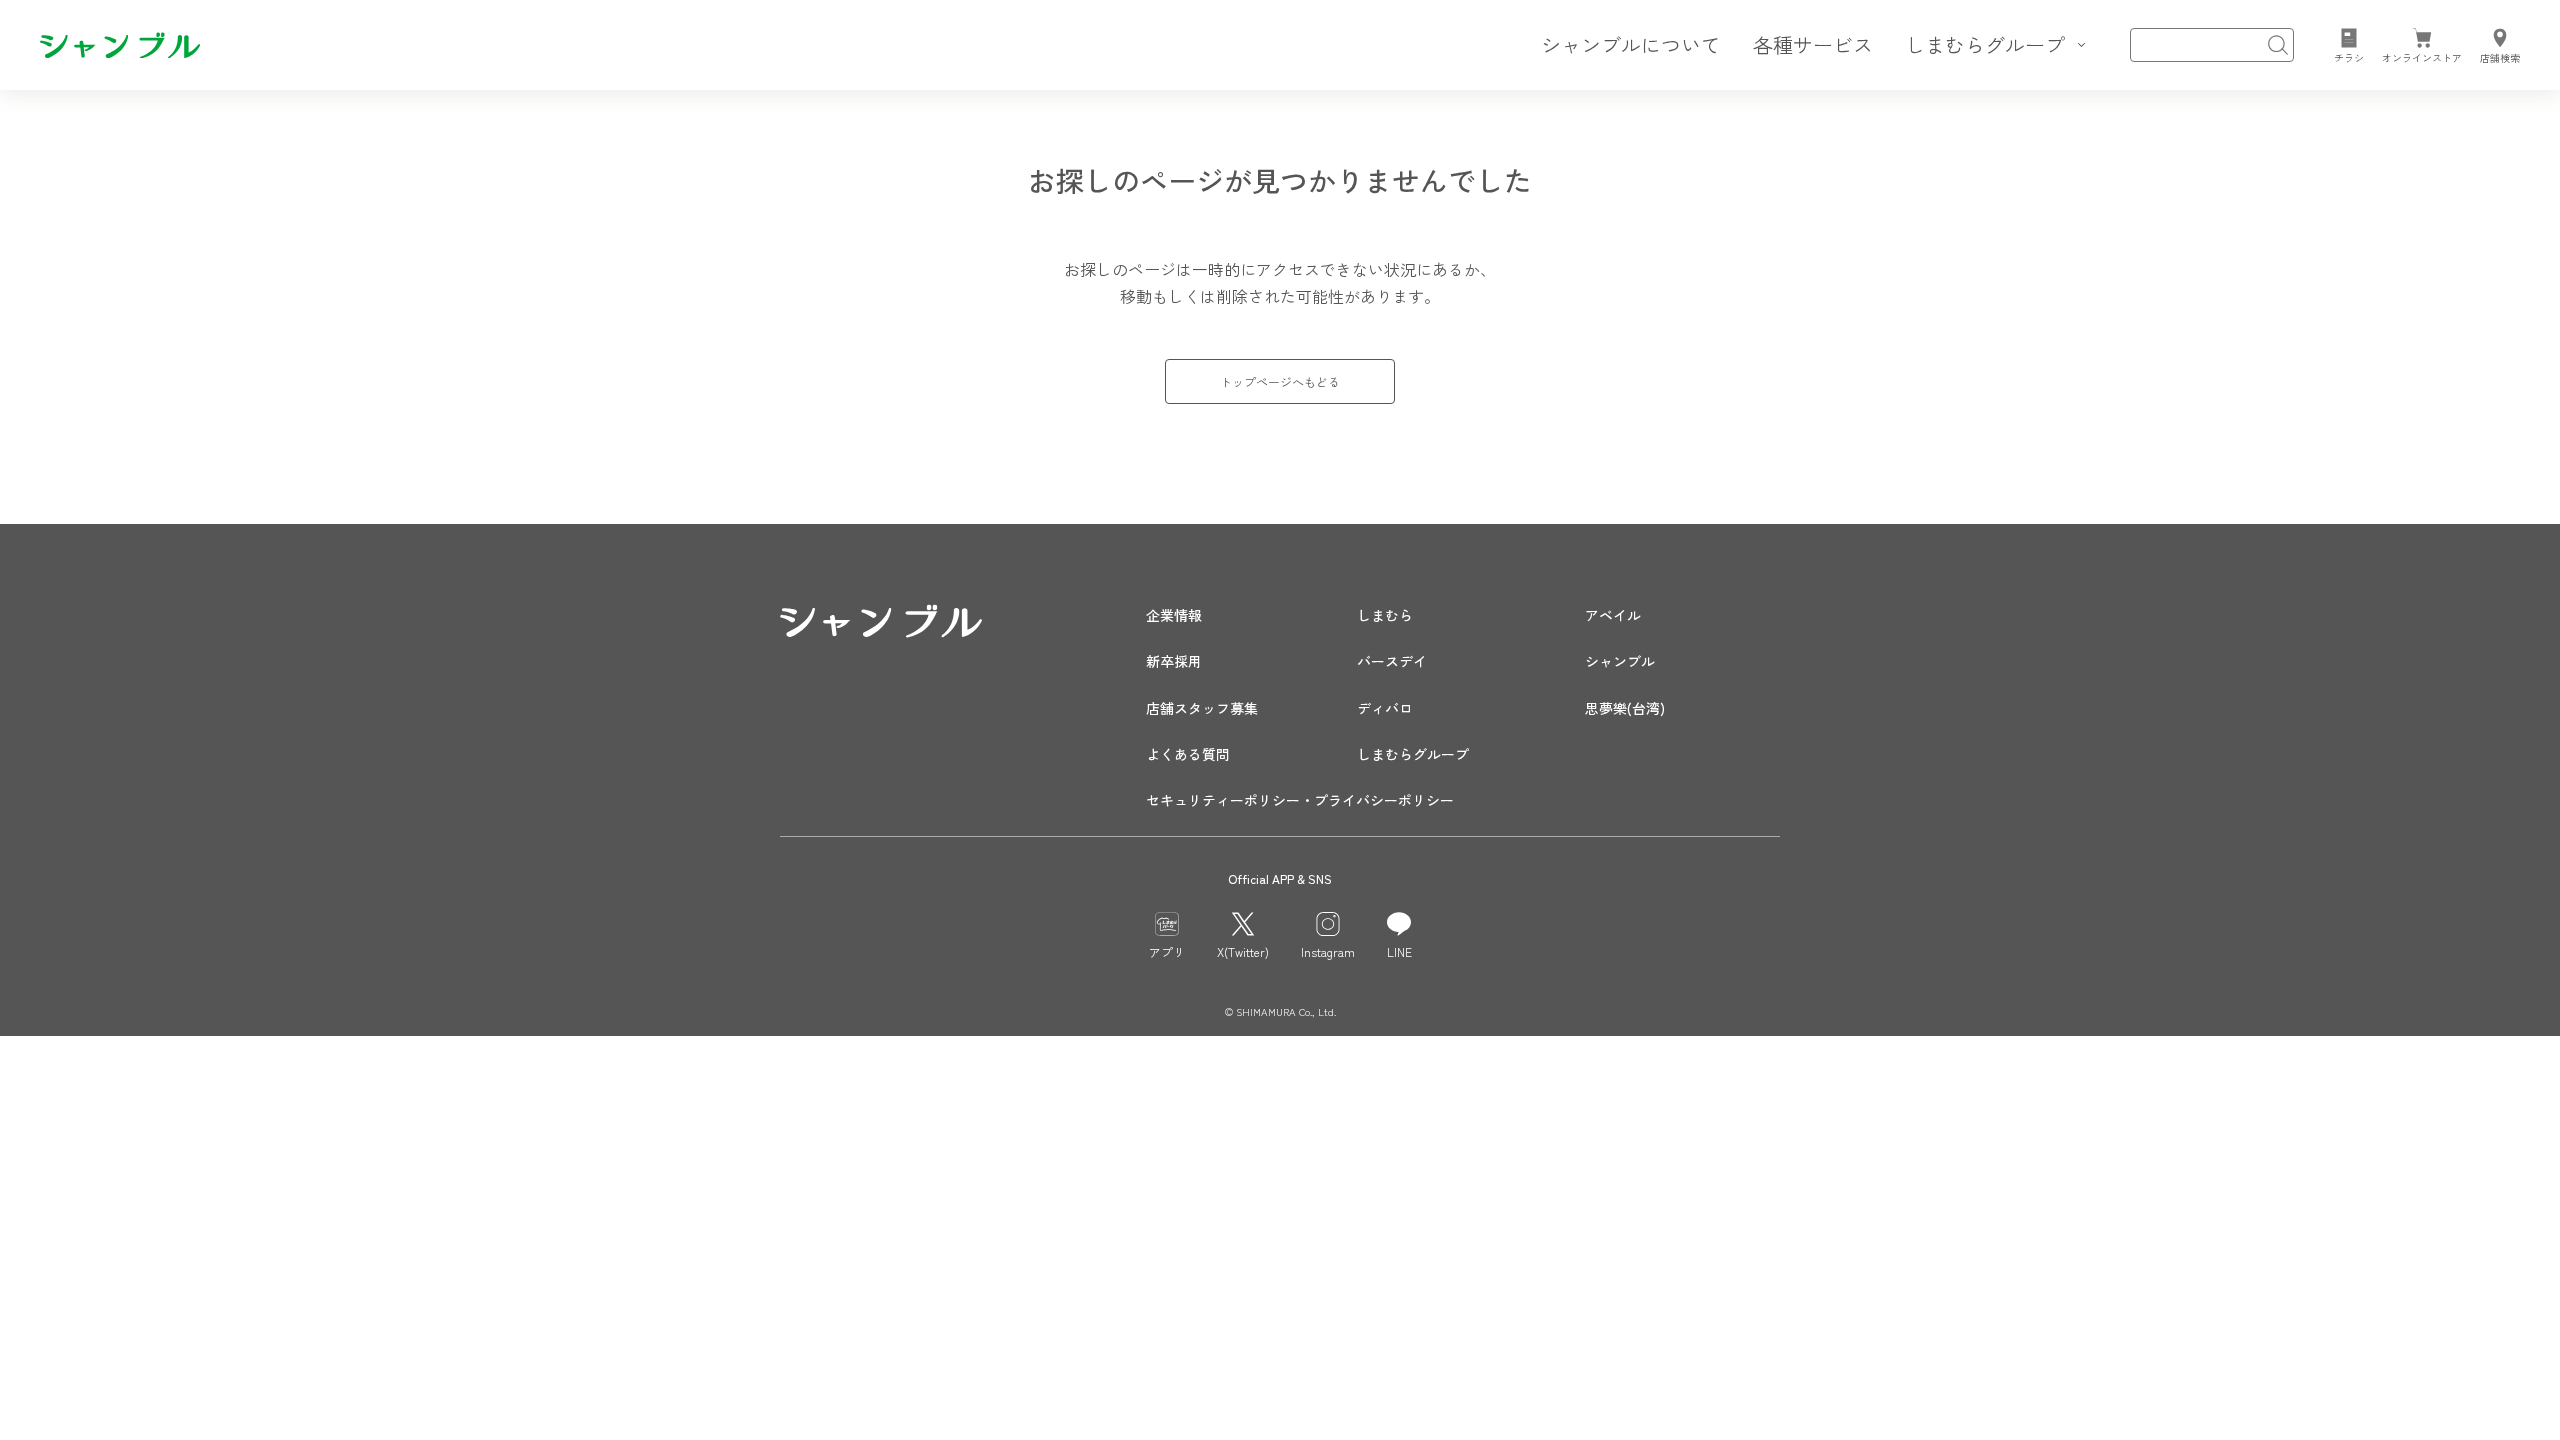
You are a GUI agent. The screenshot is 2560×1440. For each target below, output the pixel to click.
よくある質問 (1188, 754)
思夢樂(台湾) (1625, 708)
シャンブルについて (1631, 44)
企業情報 (1174, 615)
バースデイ (1392, 661)
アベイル (1613, 615)
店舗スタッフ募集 (1202, 708)
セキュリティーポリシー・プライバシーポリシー (1300, 800)
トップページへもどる (1280, 381)
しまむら (1385, 615)
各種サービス (1813, 44)
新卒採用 (1174, 661)
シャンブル (1620, 661)
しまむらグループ (1413, 754)
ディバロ (1385, 708)
